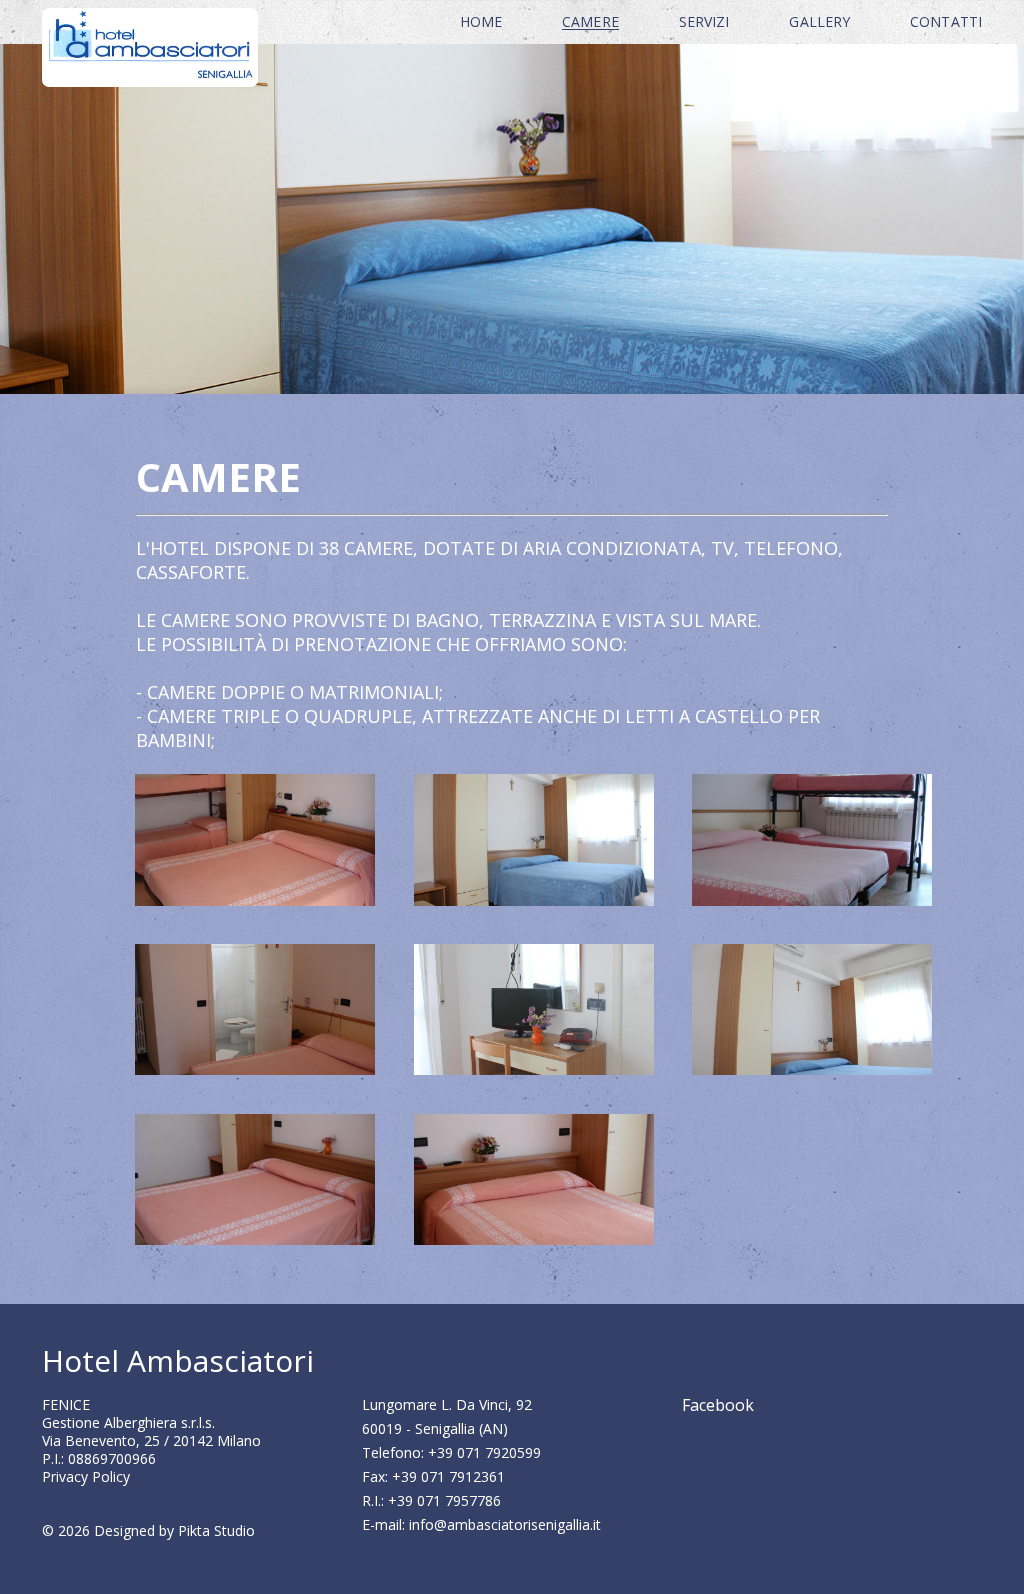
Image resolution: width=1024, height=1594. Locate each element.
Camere (590, 21)
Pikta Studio (216, 1530)
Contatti (946, 21)
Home (481, 21)
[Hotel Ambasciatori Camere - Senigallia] (255, 785)
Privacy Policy (86, 1476)
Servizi (704, 21)
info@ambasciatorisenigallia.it (505, 1524)
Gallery (819, 21)
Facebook (718, 1405)
